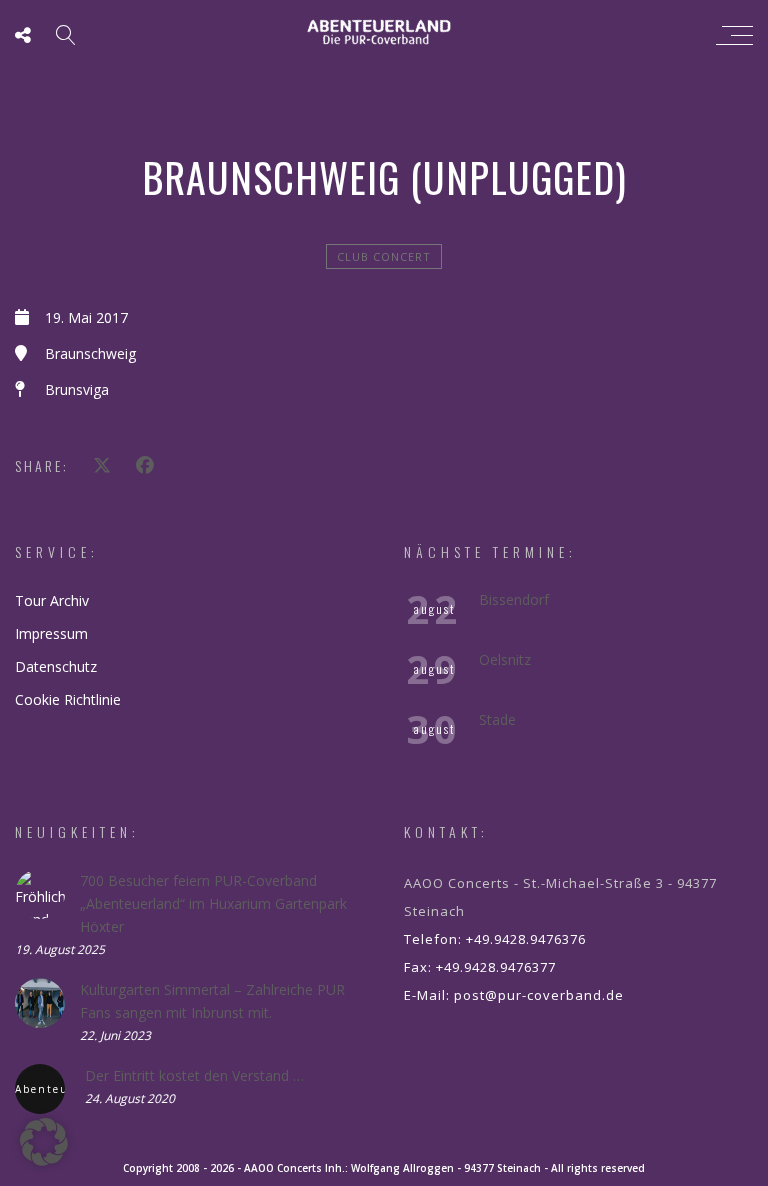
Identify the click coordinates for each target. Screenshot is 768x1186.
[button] (44, 1142)
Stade (497, 719)
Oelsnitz (505, 659)
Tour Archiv (52, 600)
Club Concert (384, 256)
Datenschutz (56, 666)
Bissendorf (514, 599)
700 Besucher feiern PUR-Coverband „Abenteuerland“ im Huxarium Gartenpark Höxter (213, 903)
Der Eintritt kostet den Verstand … (194, 1075)
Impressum (51, 633)
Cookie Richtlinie (68, 699)
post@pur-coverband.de (539, 995)
